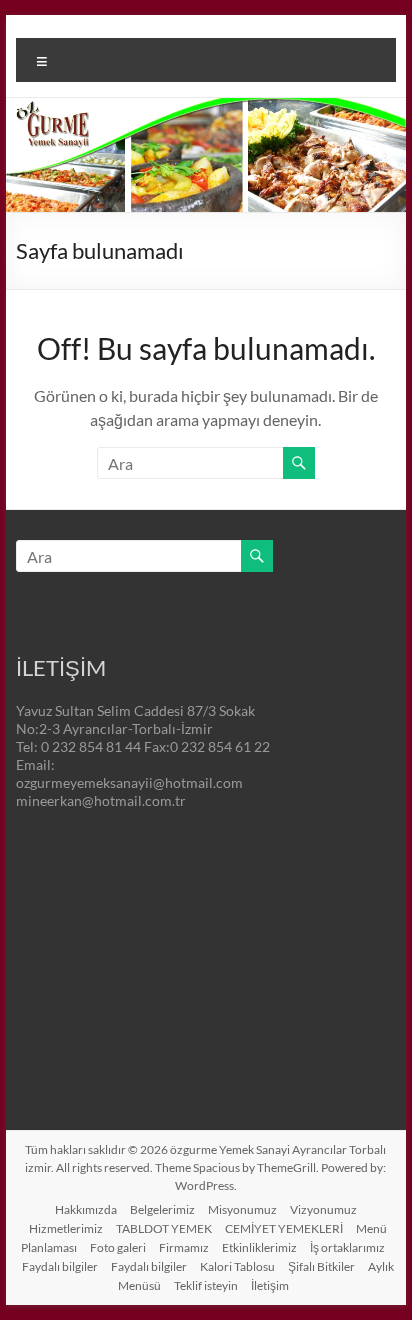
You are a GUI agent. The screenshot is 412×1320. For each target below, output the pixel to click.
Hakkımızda (86, 1209)
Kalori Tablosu (237, 1266)
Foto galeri (118, 1247)
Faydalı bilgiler (60, 1266)
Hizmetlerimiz (66, 1228)
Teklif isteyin (206, 1285)
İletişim (270, 1285)
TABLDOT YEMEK (164, 1228)
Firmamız (184, 1247)
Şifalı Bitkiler (321, 1266)
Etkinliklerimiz (259, 1247)
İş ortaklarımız (347, 1247)
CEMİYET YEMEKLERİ (284, 1228)
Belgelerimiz (162, 1209)
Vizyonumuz (323, 1209)
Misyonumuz (242, 1209)
